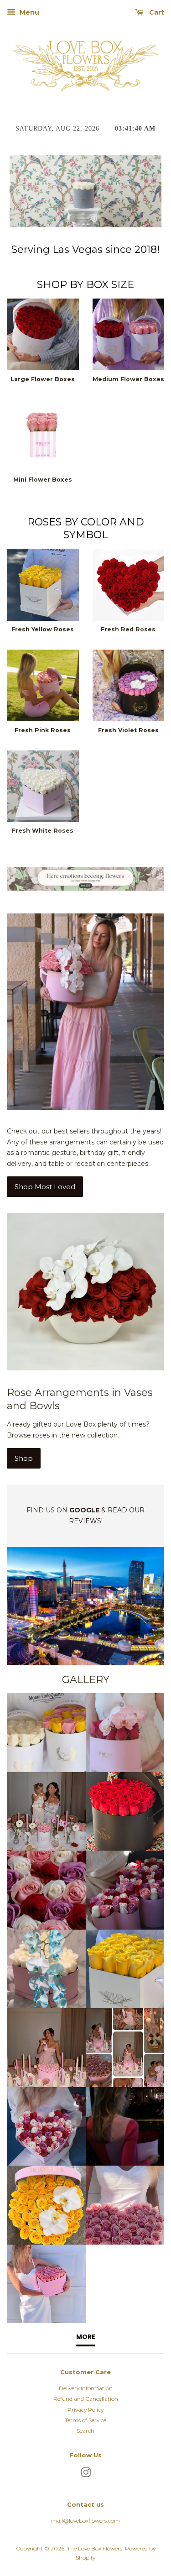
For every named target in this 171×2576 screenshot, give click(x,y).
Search (85, 2431)
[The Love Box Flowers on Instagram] (86, 2474)
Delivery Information (86, 2388)
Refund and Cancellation (86, 2399)
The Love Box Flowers (95, 2548)
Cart (156, 12)
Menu (28, 12)
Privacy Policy (85, 2410)
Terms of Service (85, 2420)
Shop (24, 1458)
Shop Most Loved (45, 1187)
